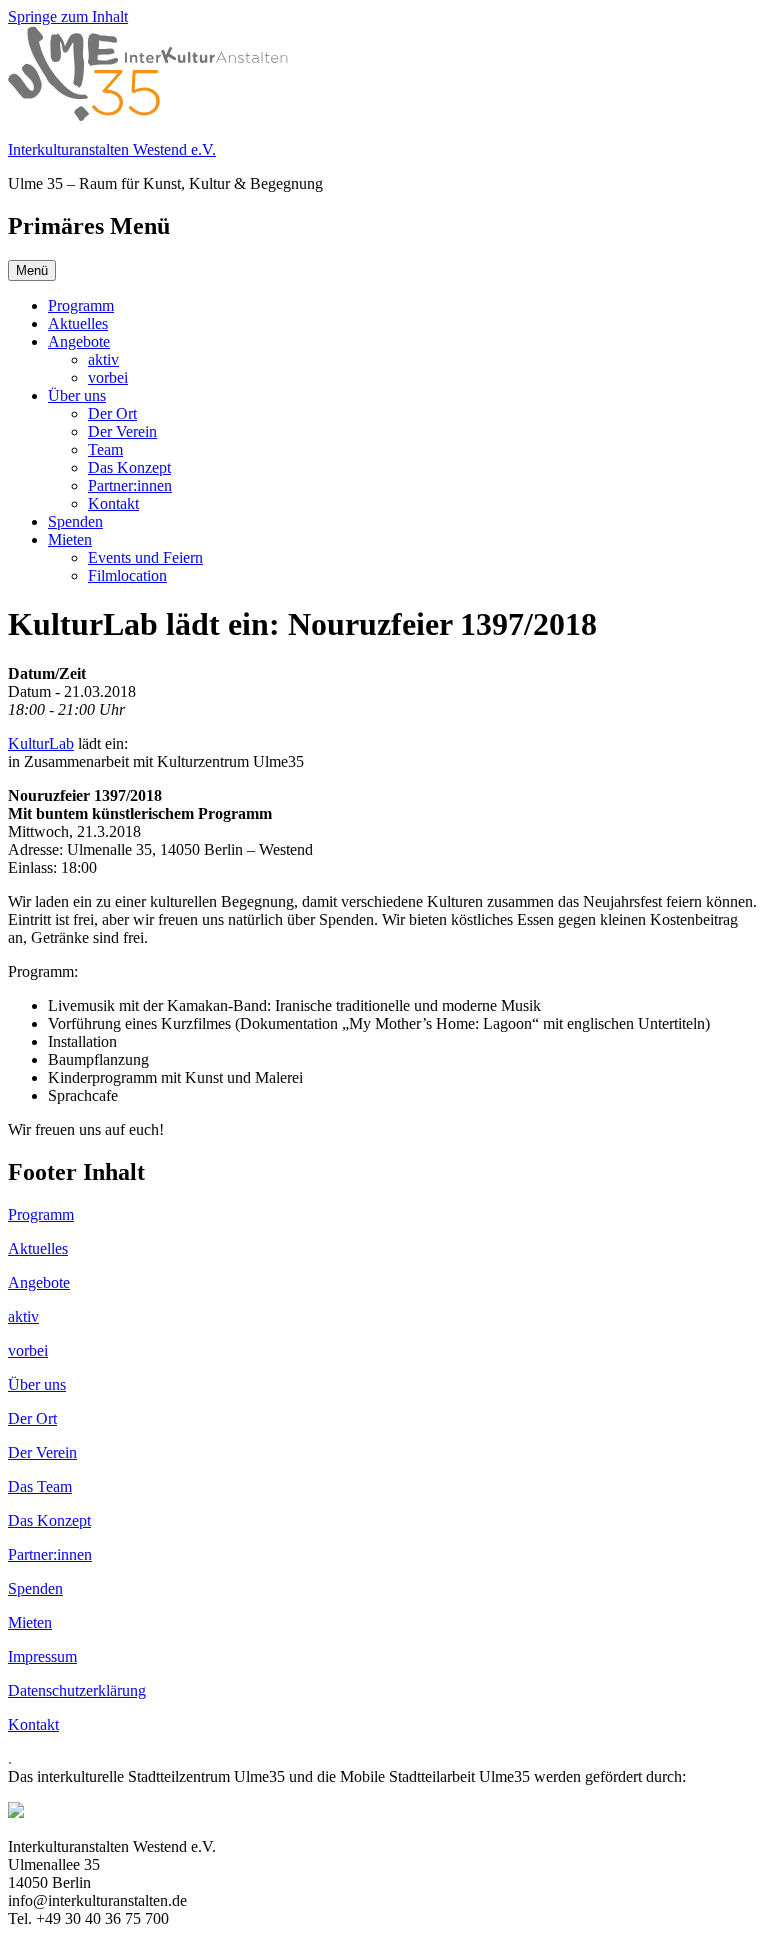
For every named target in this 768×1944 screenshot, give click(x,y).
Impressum (42, 1656)
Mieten (70, 539)
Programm (81, 305)
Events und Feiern (145, 557)
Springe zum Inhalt (68, 16)
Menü (32, 270)
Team (105, 449)
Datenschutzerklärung (77, 1690)
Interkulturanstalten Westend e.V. (112, 149)
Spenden (75, 521)
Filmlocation (127, 575)
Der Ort (112, 413)
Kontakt (113, 503)
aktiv (103, 359)
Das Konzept (129, 467)
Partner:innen (130, 485)
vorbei (108, 377)
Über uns (77, 395)
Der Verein (122, 431)
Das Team (40, 1486)
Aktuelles (78, 323)
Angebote (79, 341)
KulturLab (41, 743)
